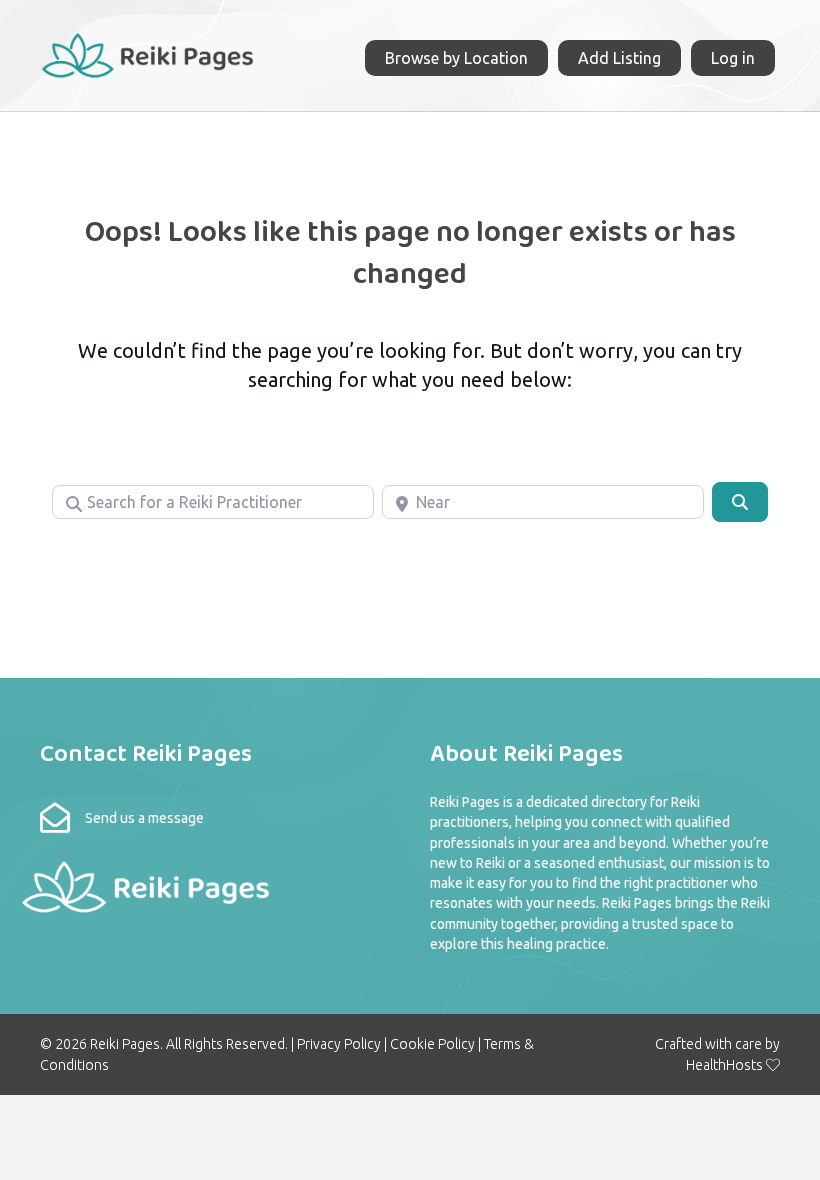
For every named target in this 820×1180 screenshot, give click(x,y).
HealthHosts (724, 1065)
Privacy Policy (339, 1044)
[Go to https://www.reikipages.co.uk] (147, 53)
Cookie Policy (432, 1044)
